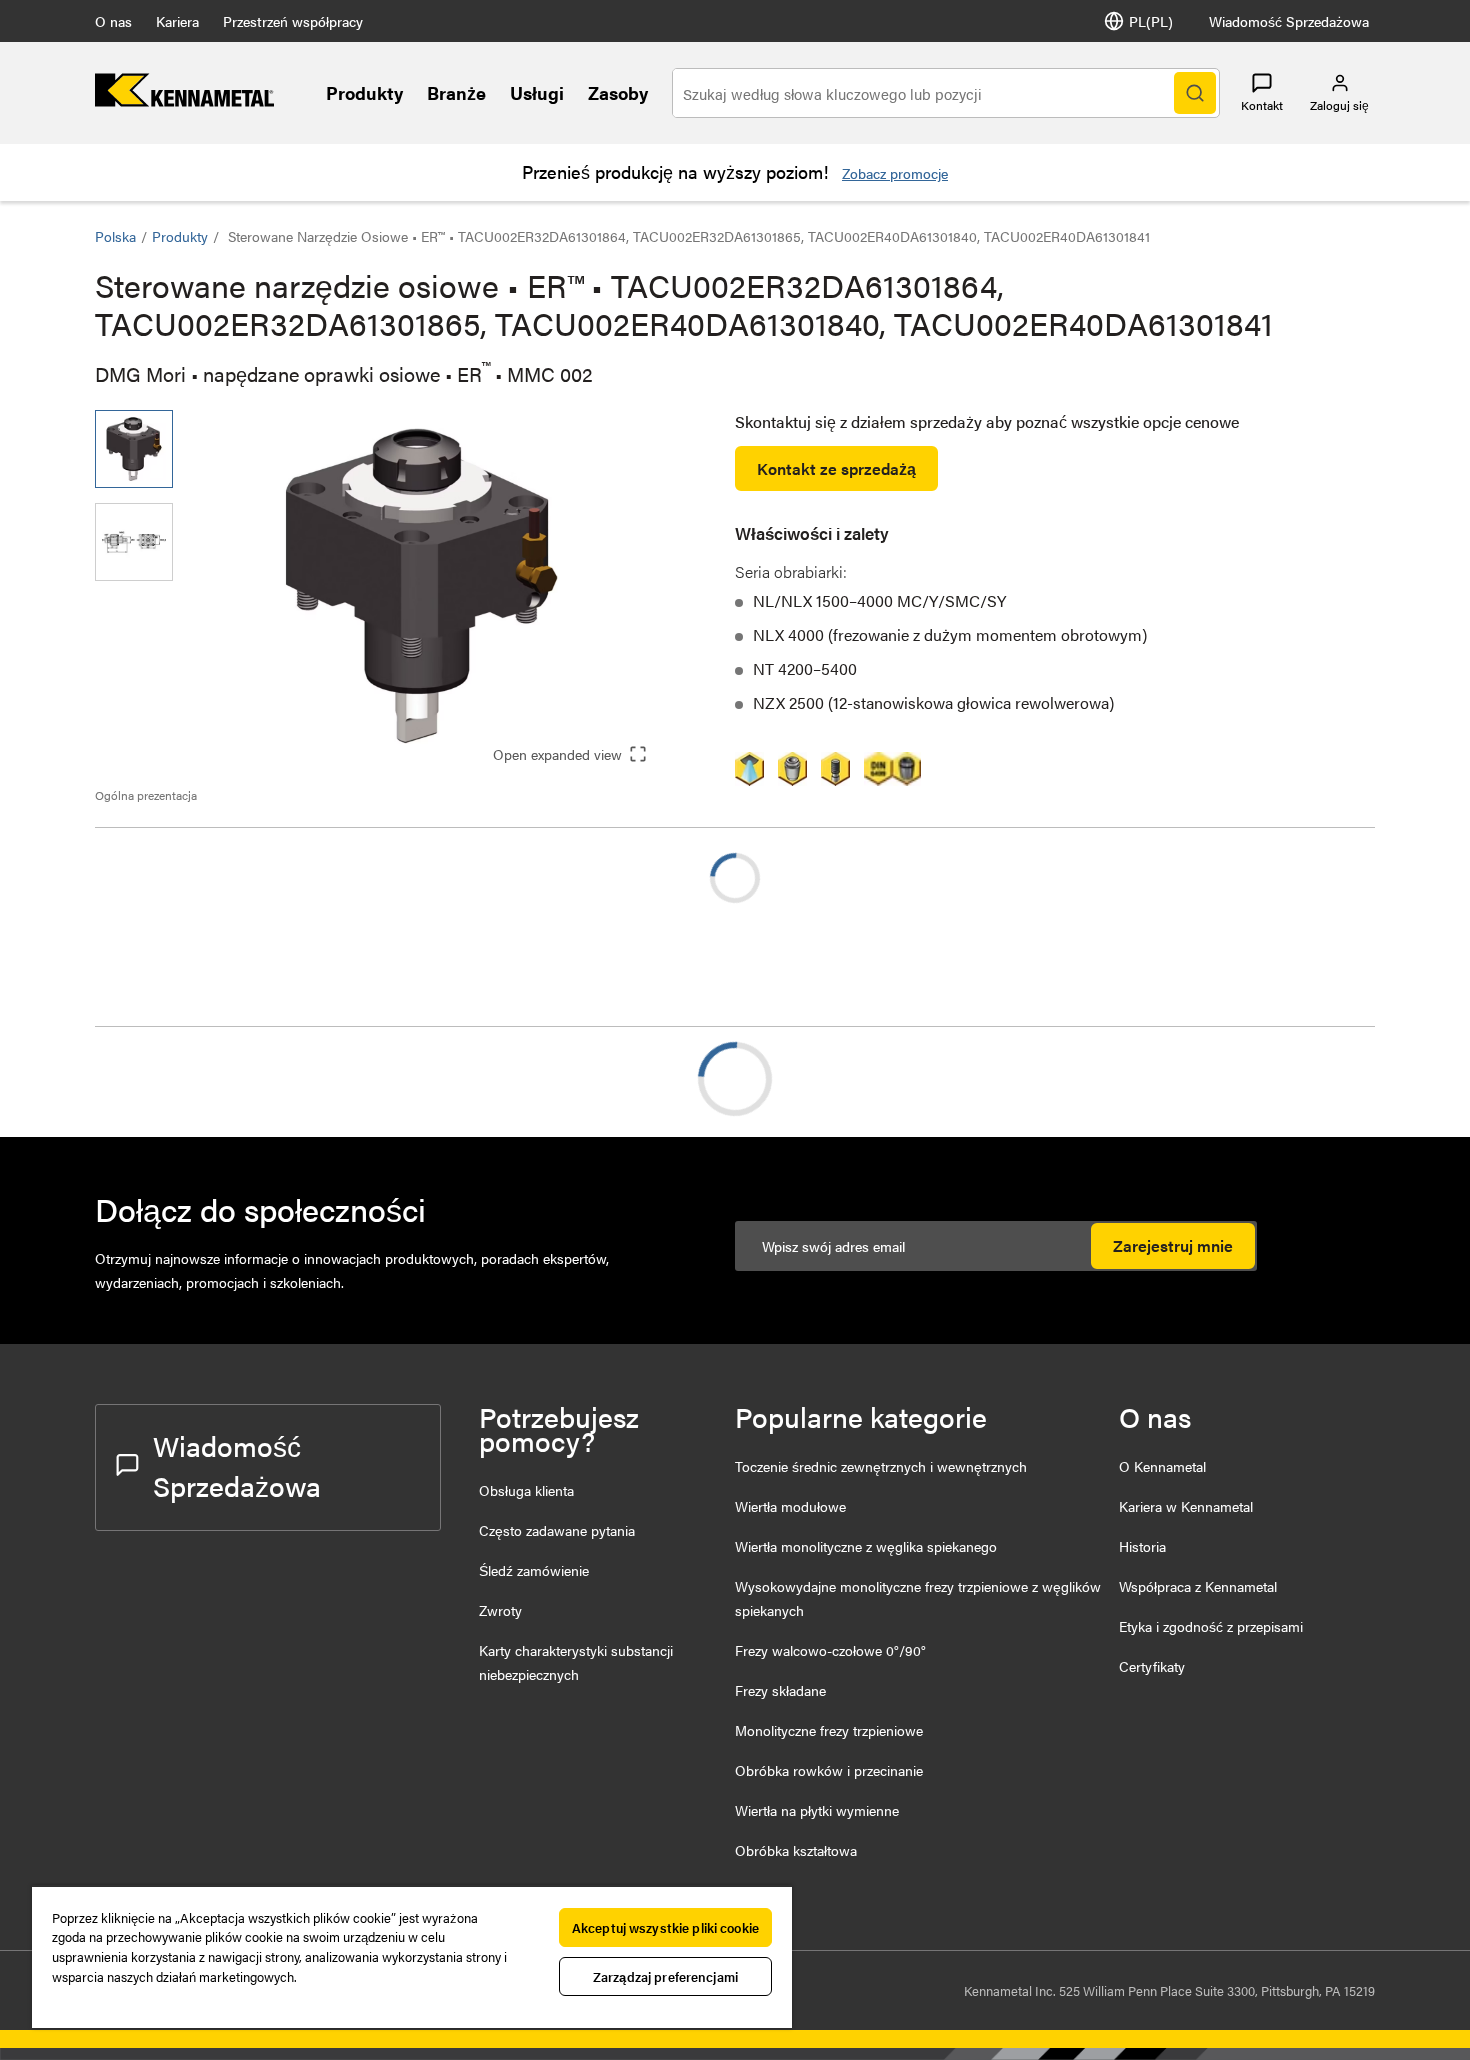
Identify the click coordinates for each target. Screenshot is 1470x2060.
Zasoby (618, 92)
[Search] (1195, 93)
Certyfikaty (1152, 1666)
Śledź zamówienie (534, 1570)
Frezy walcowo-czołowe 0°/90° (830, 1650)
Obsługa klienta (526, 1490)
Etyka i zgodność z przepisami (1211, 1626)
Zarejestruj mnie (1173, 1245)
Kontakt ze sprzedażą (836, 468)
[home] (184, 100)
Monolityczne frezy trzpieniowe (829, 1730)
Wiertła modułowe (790, 1506)
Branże (456, 92)
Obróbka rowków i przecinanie (829, 1770)
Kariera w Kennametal (1186, 1506)
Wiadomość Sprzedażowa (1289, 21)
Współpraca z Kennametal (1198, 1586)
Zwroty (500, 1610)
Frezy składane (780, 1690)
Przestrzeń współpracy (293, 21)
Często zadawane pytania (557, 1530)
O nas (113, 21)
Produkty (364, 92)
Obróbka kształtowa (796, 1850)
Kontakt (1262, 105)
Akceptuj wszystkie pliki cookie (665, 1927)
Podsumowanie (188, 1078)
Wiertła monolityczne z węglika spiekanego (866, 1546)
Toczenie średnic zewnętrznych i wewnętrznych (881, 1466)
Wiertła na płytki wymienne (817, 1810)
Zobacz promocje (895, 173)
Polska (115, 236)
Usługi (537, 92)
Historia (1142, 1546)
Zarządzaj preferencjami (665, 1976)
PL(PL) (1151, 21)
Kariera (177, 21)
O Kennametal (1162, 1466)
